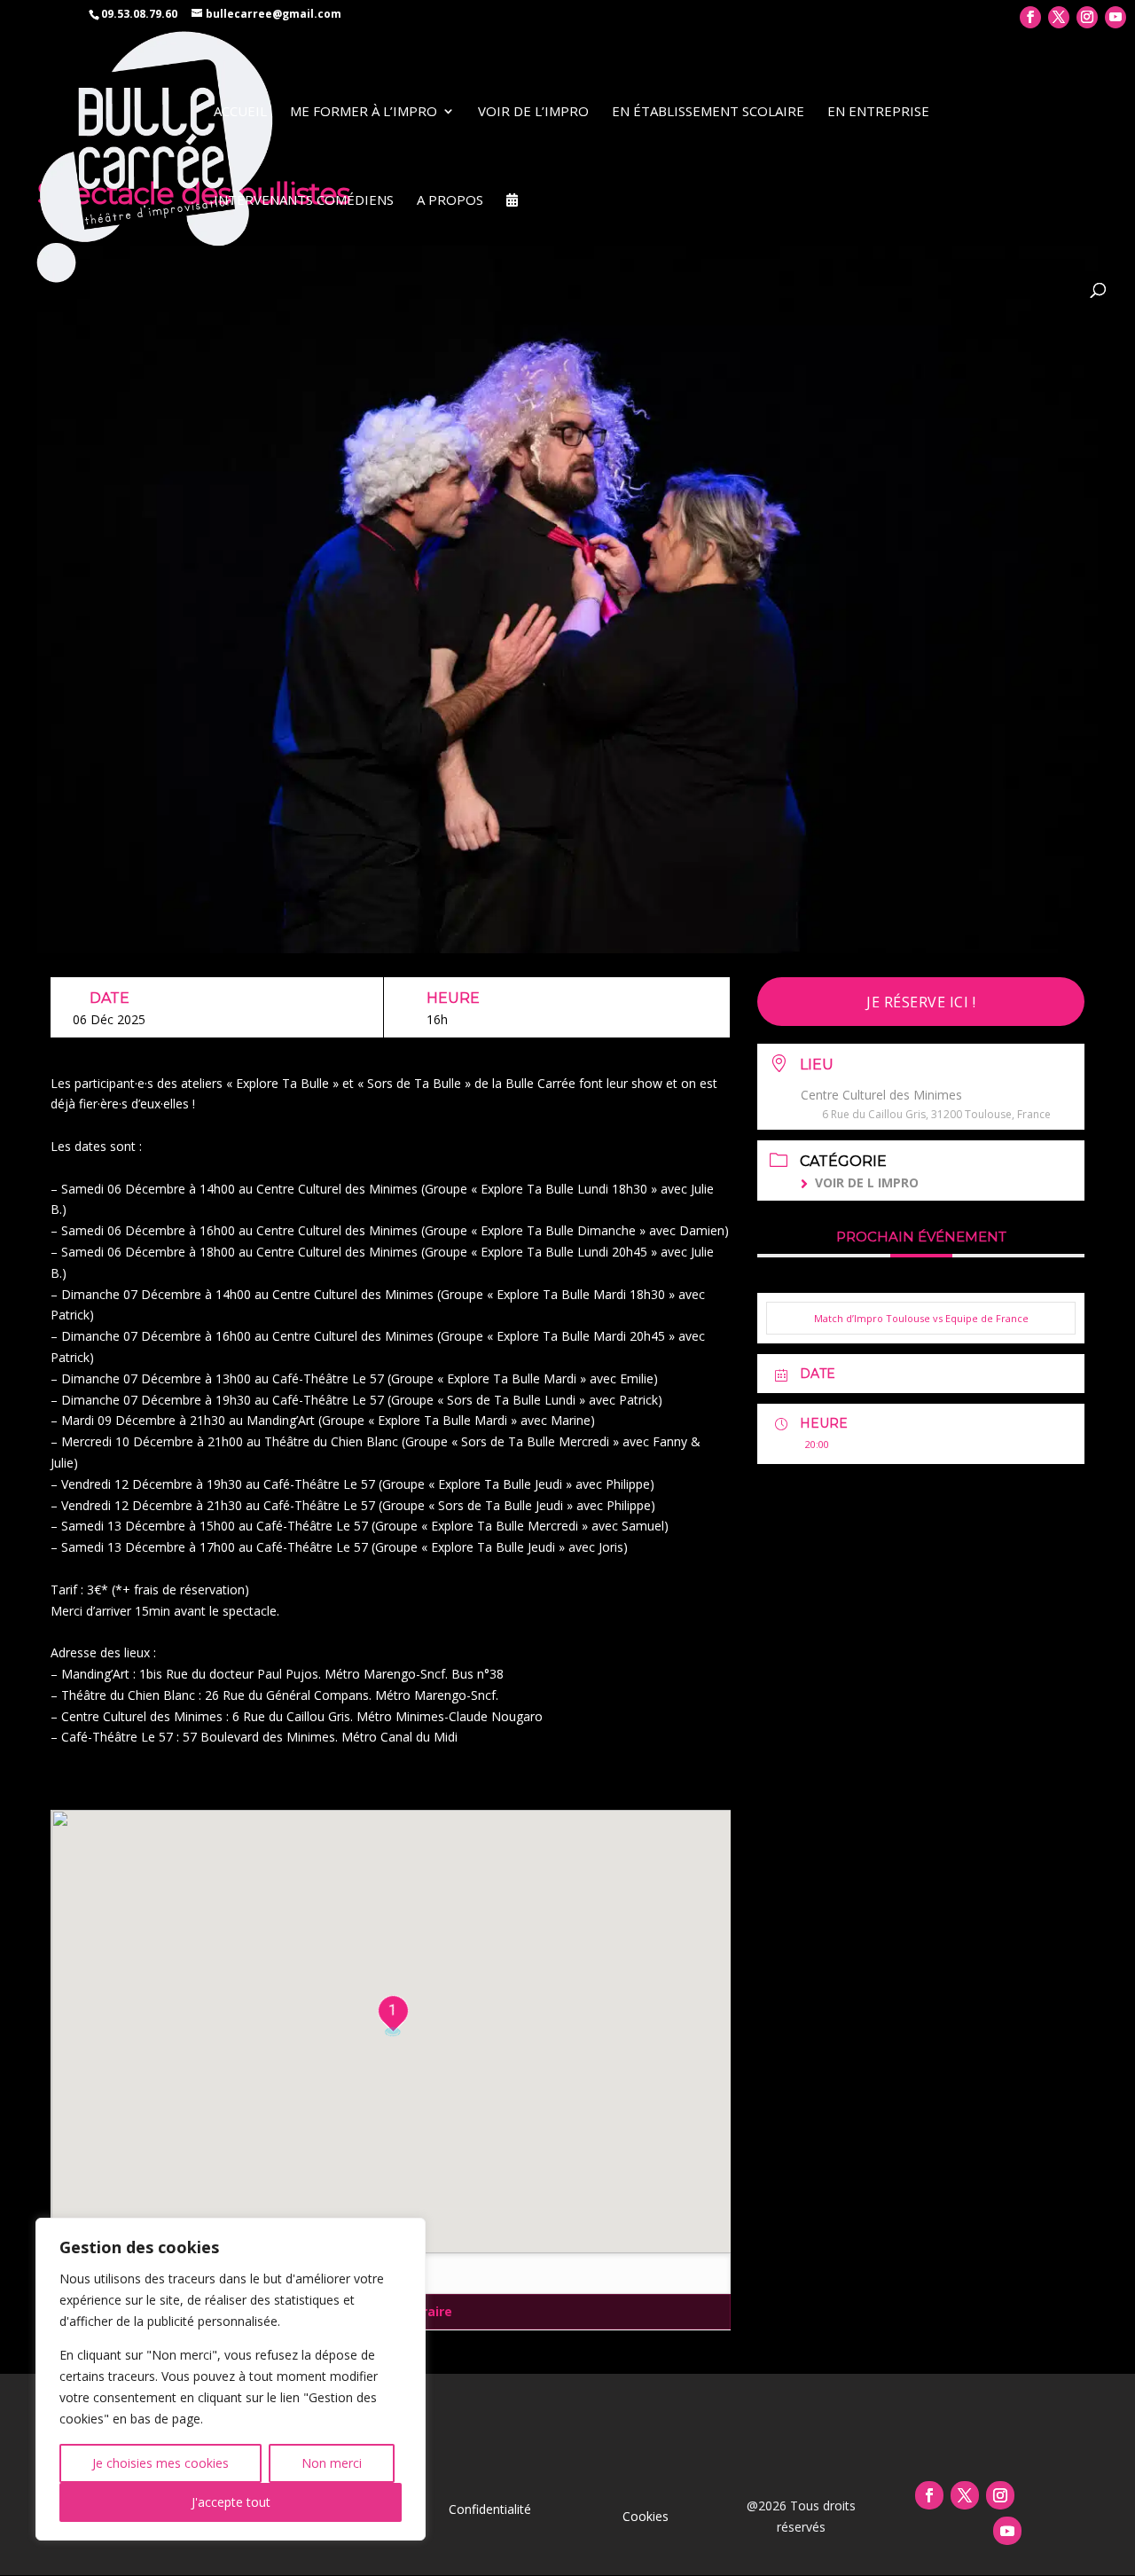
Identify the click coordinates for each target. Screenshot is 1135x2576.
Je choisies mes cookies (160, 2463)
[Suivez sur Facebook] (929, 2495)
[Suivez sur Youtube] (1007, 2531)
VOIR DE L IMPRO (867, 1182)
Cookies (646, 2516)
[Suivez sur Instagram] (1000, 2495)
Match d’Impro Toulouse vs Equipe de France (921, 1318)
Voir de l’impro (533, 112)
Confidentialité (490, 2509)
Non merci (332, 2463)
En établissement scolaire (708, 112)
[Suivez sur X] (965, 2495)
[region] (231, 2379)
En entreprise (878, 112)
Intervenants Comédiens (304, 201)
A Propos (450, 201)
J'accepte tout (231, 2502)
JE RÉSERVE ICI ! (921, 1002)
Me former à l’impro (364, 112)
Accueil (240, 112)
